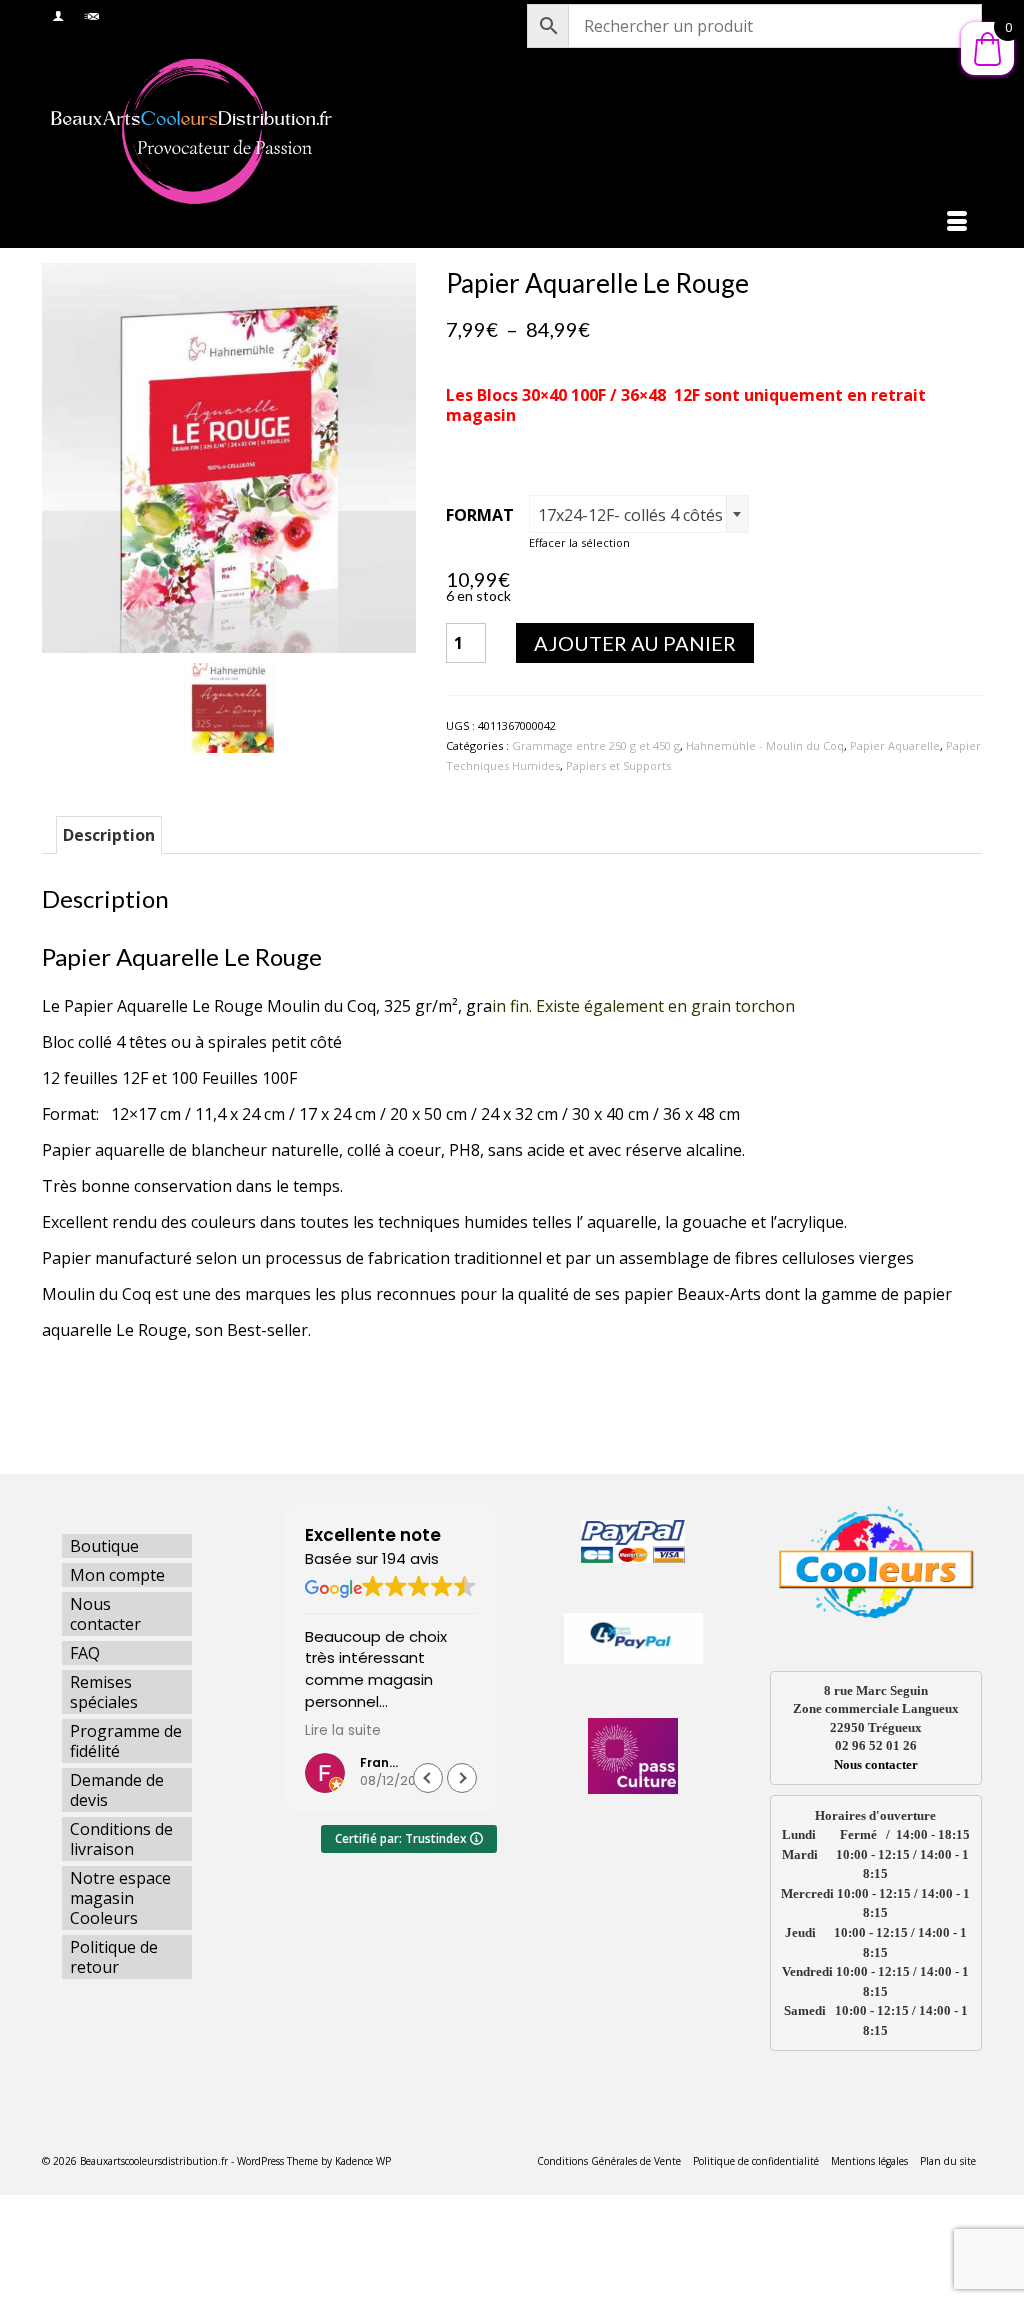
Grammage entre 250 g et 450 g (596, 745)
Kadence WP (363, 2161)
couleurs (221, 1222)
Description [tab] (109, 835)
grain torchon (745, 1006)
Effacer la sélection (579, 542)
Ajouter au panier (635, 643)
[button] (462, 1778)
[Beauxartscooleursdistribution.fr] (188, 130)
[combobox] (639, 514)
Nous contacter (876, 1764)
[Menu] (957, 223)
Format (480, 515)
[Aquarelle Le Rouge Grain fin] (229, 707)
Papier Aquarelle (895, 745)
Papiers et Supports (618, 765)
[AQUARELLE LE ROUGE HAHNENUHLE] (229, 456)
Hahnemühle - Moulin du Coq (765, 745)
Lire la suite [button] (343, 1731)
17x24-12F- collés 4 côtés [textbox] (630, 515)
